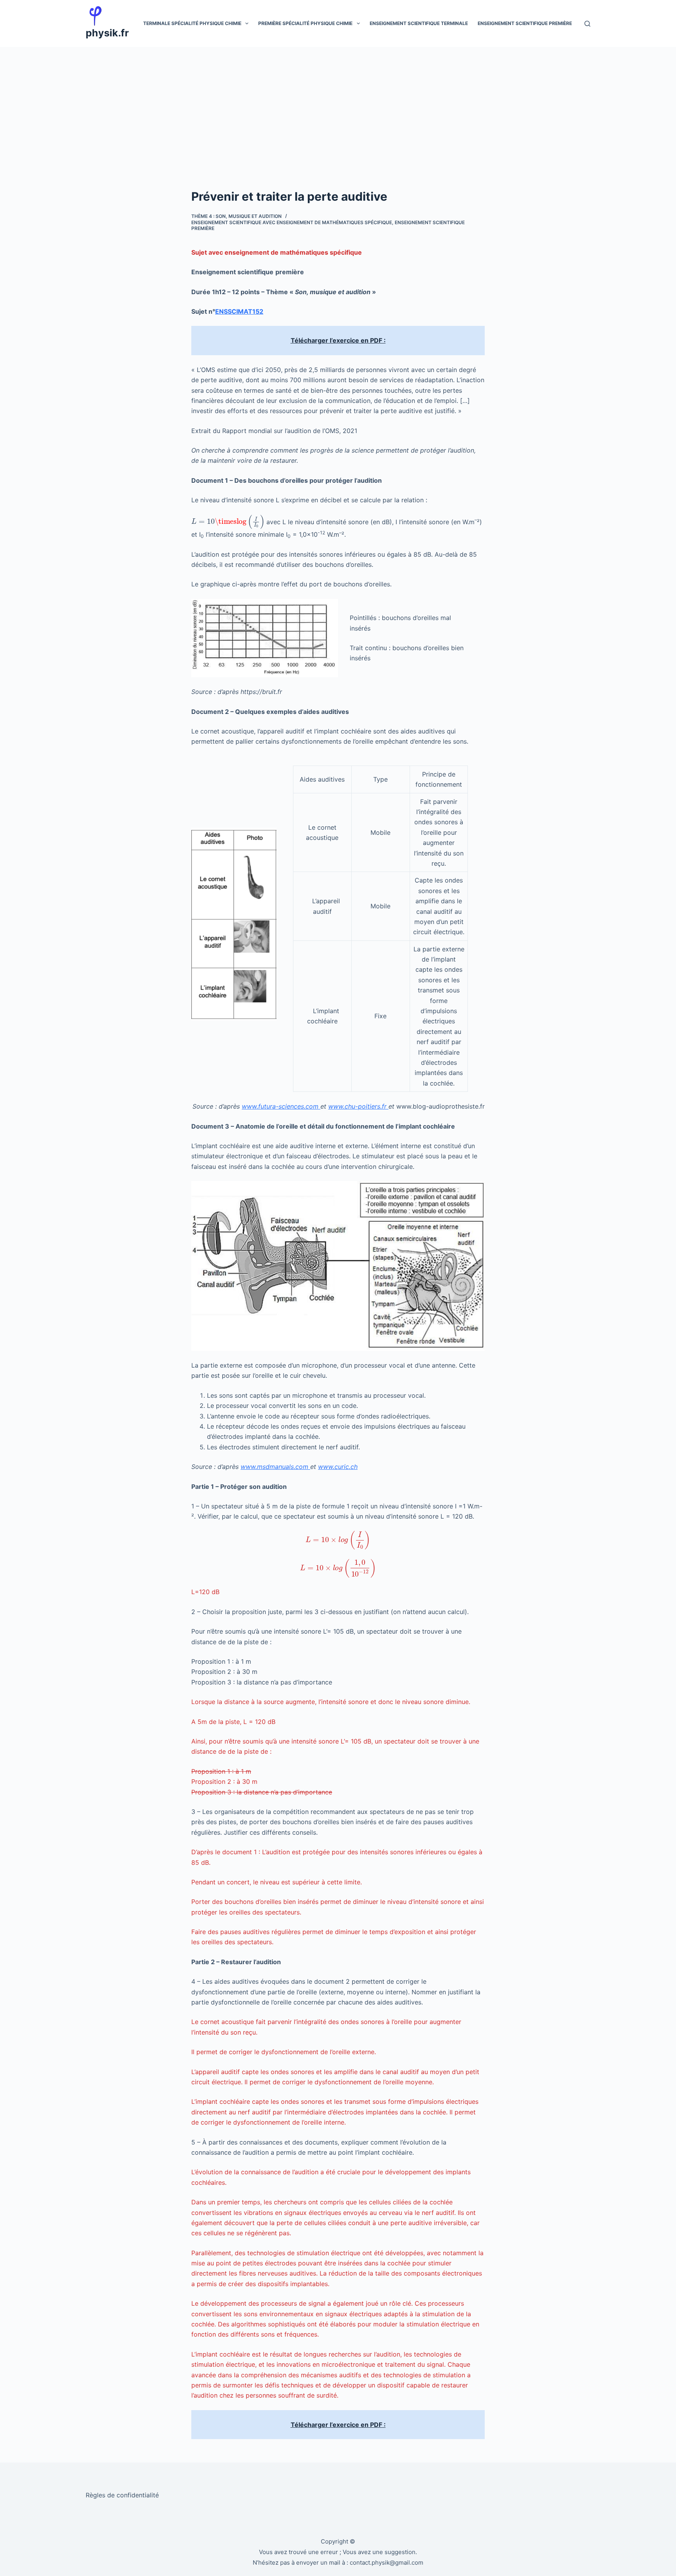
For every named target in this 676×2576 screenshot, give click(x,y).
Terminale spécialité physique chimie (192, 23)
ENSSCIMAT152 (239, 311)
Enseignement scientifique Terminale (419, 23)
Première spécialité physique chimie (305, 23)
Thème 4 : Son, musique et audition (236, 216)
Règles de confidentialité (122, 2495)
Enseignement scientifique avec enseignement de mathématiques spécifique (292, 222)
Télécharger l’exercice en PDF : (338, 340)
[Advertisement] (338, 106)
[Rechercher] (587, 24)
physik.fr (107, 33)
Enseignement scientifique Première (525, 23)
